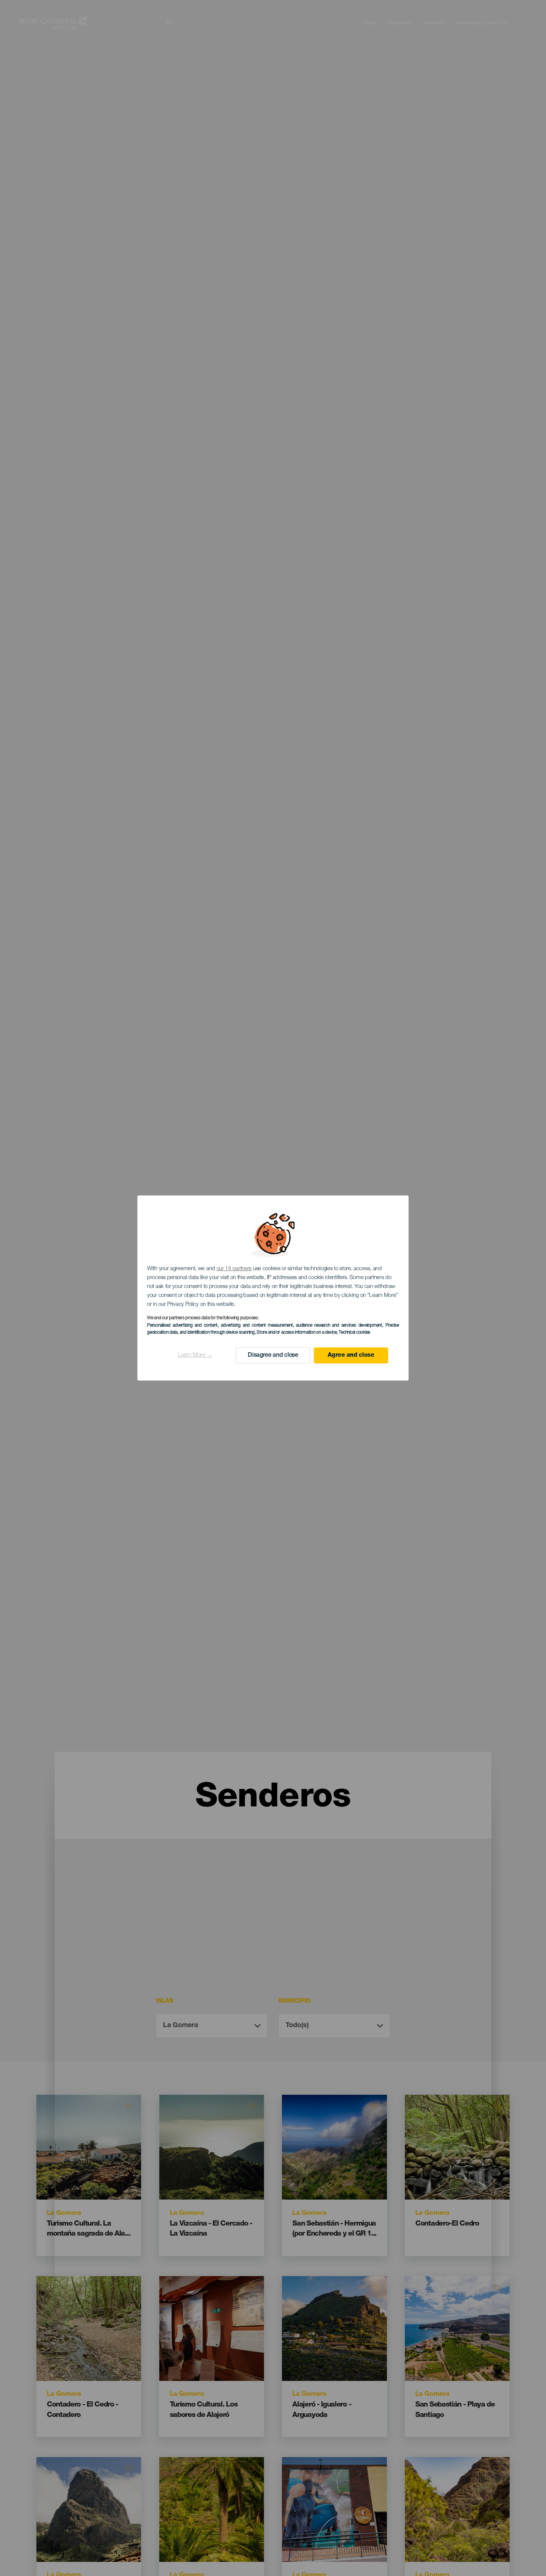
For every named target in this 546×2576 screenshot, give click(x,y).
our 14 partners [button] (234, 1269)
